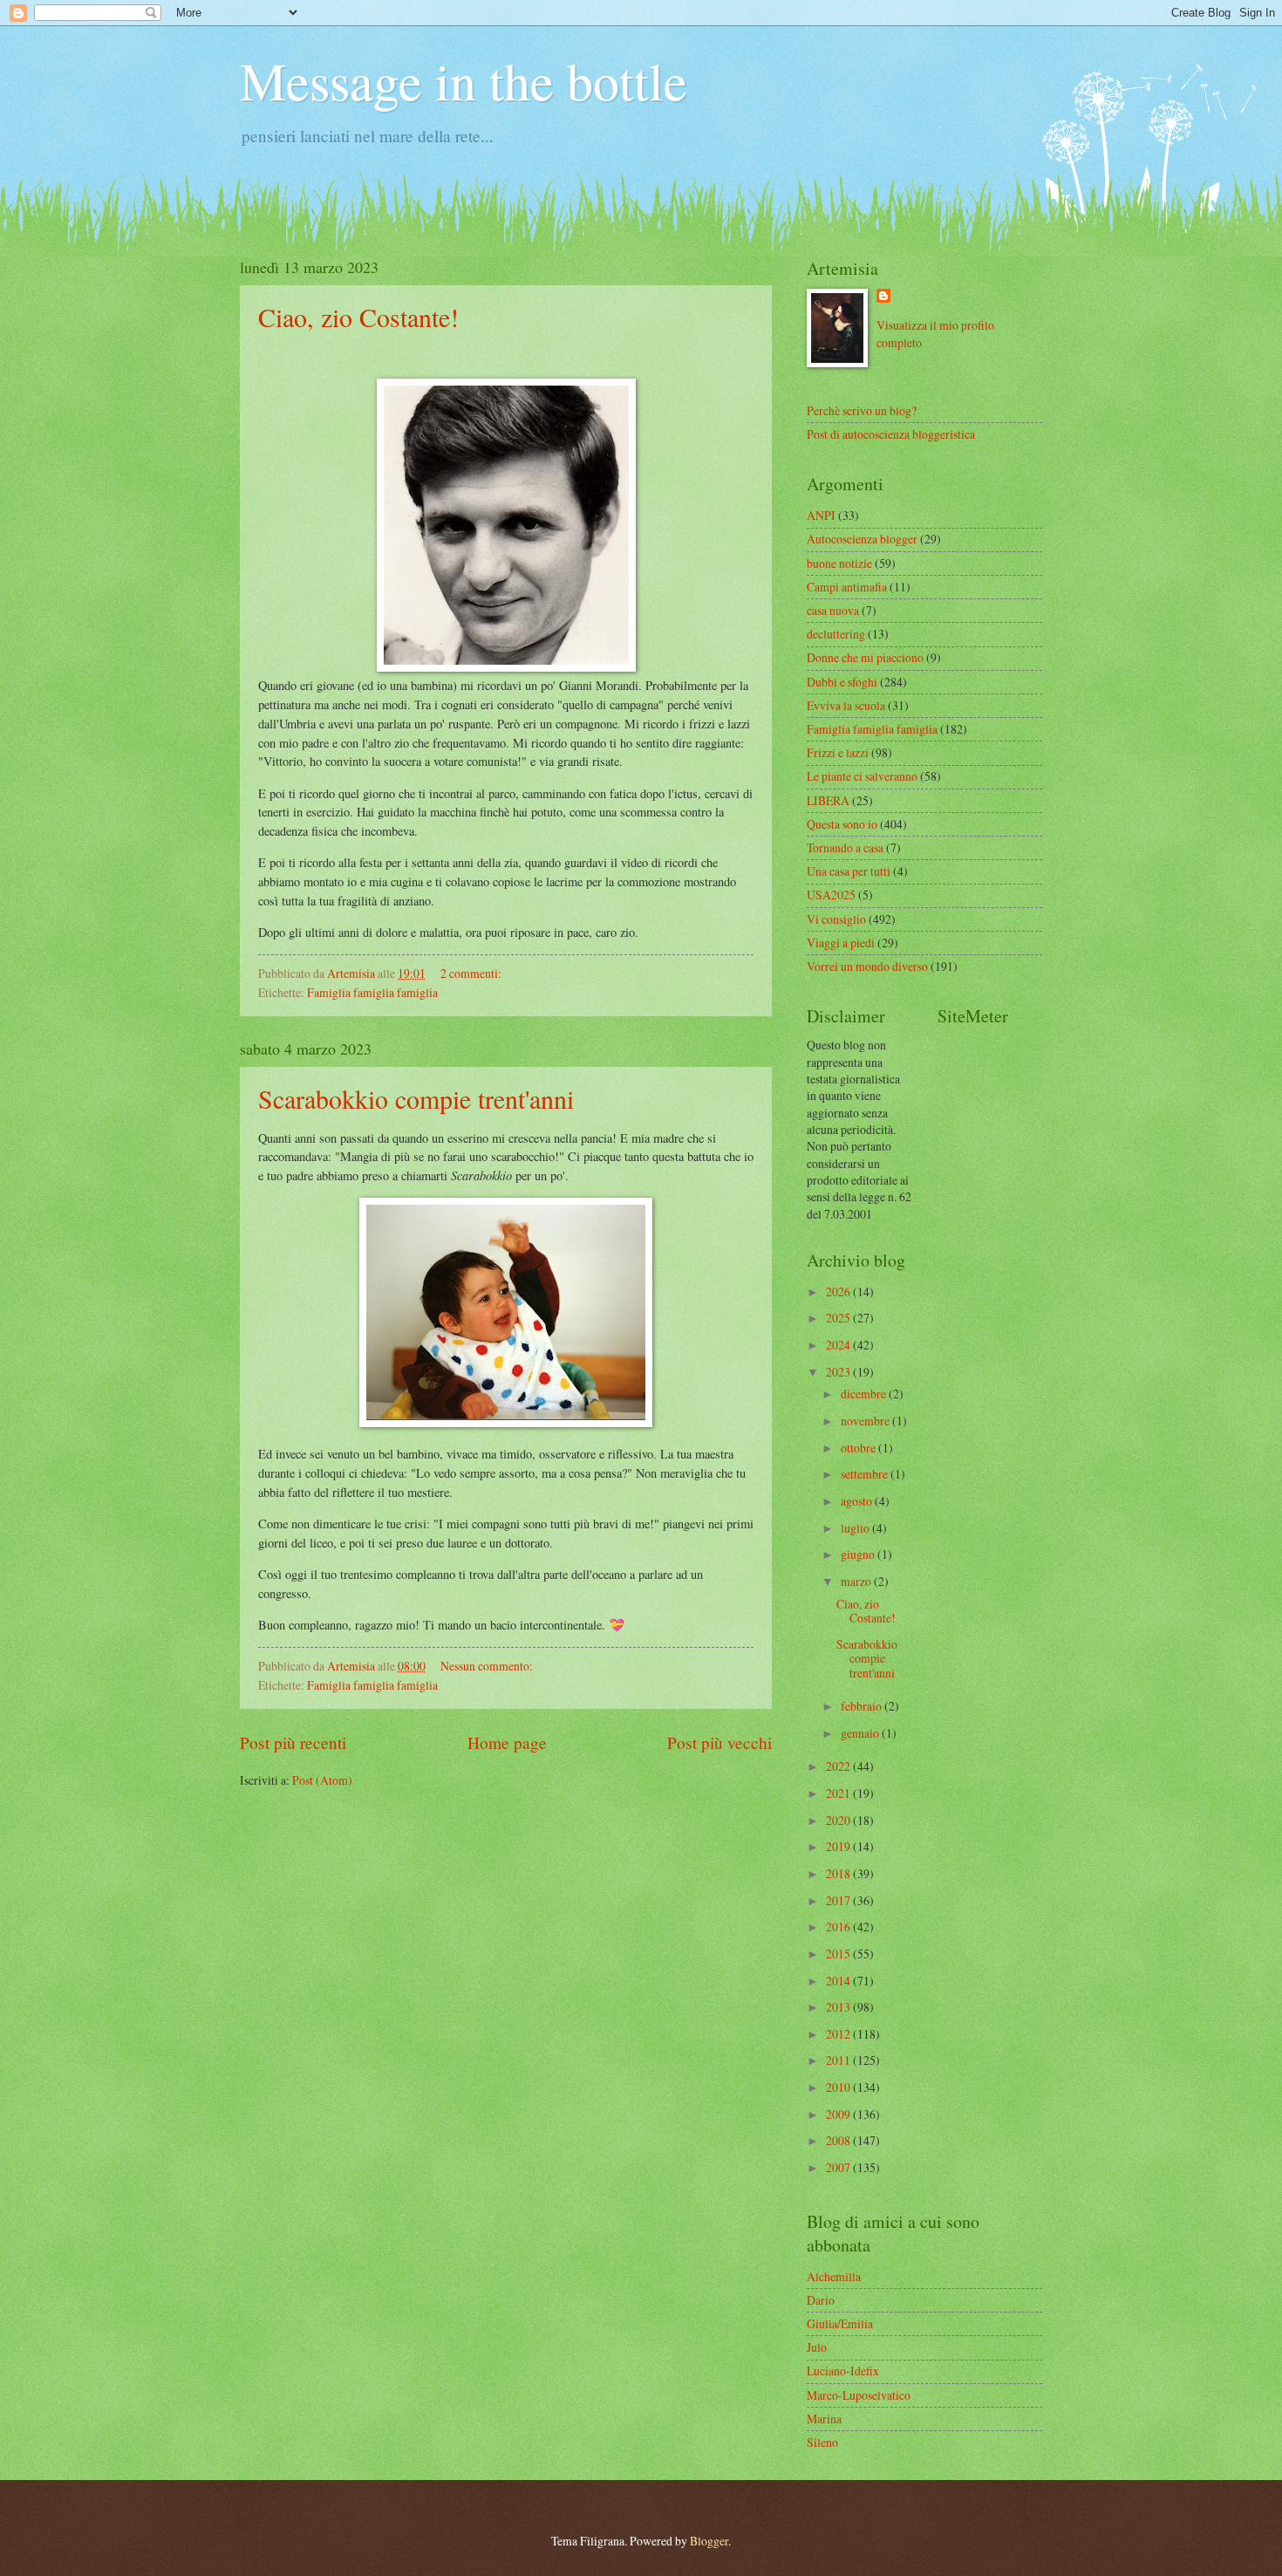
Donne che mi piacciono (865, 657)
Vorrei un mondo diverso (867, 966)
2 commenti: (472, 973)
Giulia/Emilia (840, 2323)
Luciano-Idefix (843, 2371)
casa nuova (833, 610)
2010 (839, 2087)
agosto (858, 1501)
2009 (839, 2114)
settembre (866, 1474)
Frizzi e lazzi (838, 752)
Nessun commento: (488, 1666)
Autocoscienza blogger (862, 539)
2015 (839, 1954)
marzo (857, 1581)
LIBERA (828, 800)
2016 (839, 1927)
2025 (839, 1318)
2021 (839, 1793)
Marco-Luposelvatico (859, 2395)
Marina (824, 2419)
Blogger (709, 2541)
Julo (817, 2347)
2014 (839, 1981)
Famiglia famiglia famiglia (372, 992)
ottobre (859, 1448)
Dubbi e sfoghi (842, 682)
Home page (507, 1742)
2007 (839, 2167)
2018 (839, 1873)
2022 (839, 1766)
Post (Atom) (322, 1780)
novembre (866, 1421)
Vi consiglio (836, 919)
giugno (859, 1554)
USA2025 (831, 895)
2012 (839, 2034)
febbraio (863, 1706)
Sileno (822, 2442)
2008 (839, 2140)
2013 (839, 2007)
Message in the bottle (464, 80)
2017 (839, 1900)
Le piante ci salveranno (862, 776)
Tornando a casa (845, 847)
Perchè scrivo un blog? (862, 410)
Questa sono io (842, 824)
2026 (839, 1291)
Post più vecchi (719, 1742)
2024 (839, 1345)
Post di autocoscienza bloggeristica (891, 434)
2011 (839, 2060)
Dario (821, 2300)
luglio (856, 1528)
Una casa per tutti (849, 871)
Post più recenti (293, 1742)
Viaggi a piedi (841, 943)
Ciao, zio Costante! (358, 317)
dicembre (865, 1394)
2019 (839, 1846)
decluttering (836, 634)
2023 (839, 1372)
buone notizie (839, 563)
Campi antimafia (847, 587)
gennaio (861, 1733)
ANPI (821, 515)
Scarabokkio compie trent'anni (416, 1098)
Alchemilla (834, 2276)
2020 (839, 1820)
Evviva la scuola (846, 705)
